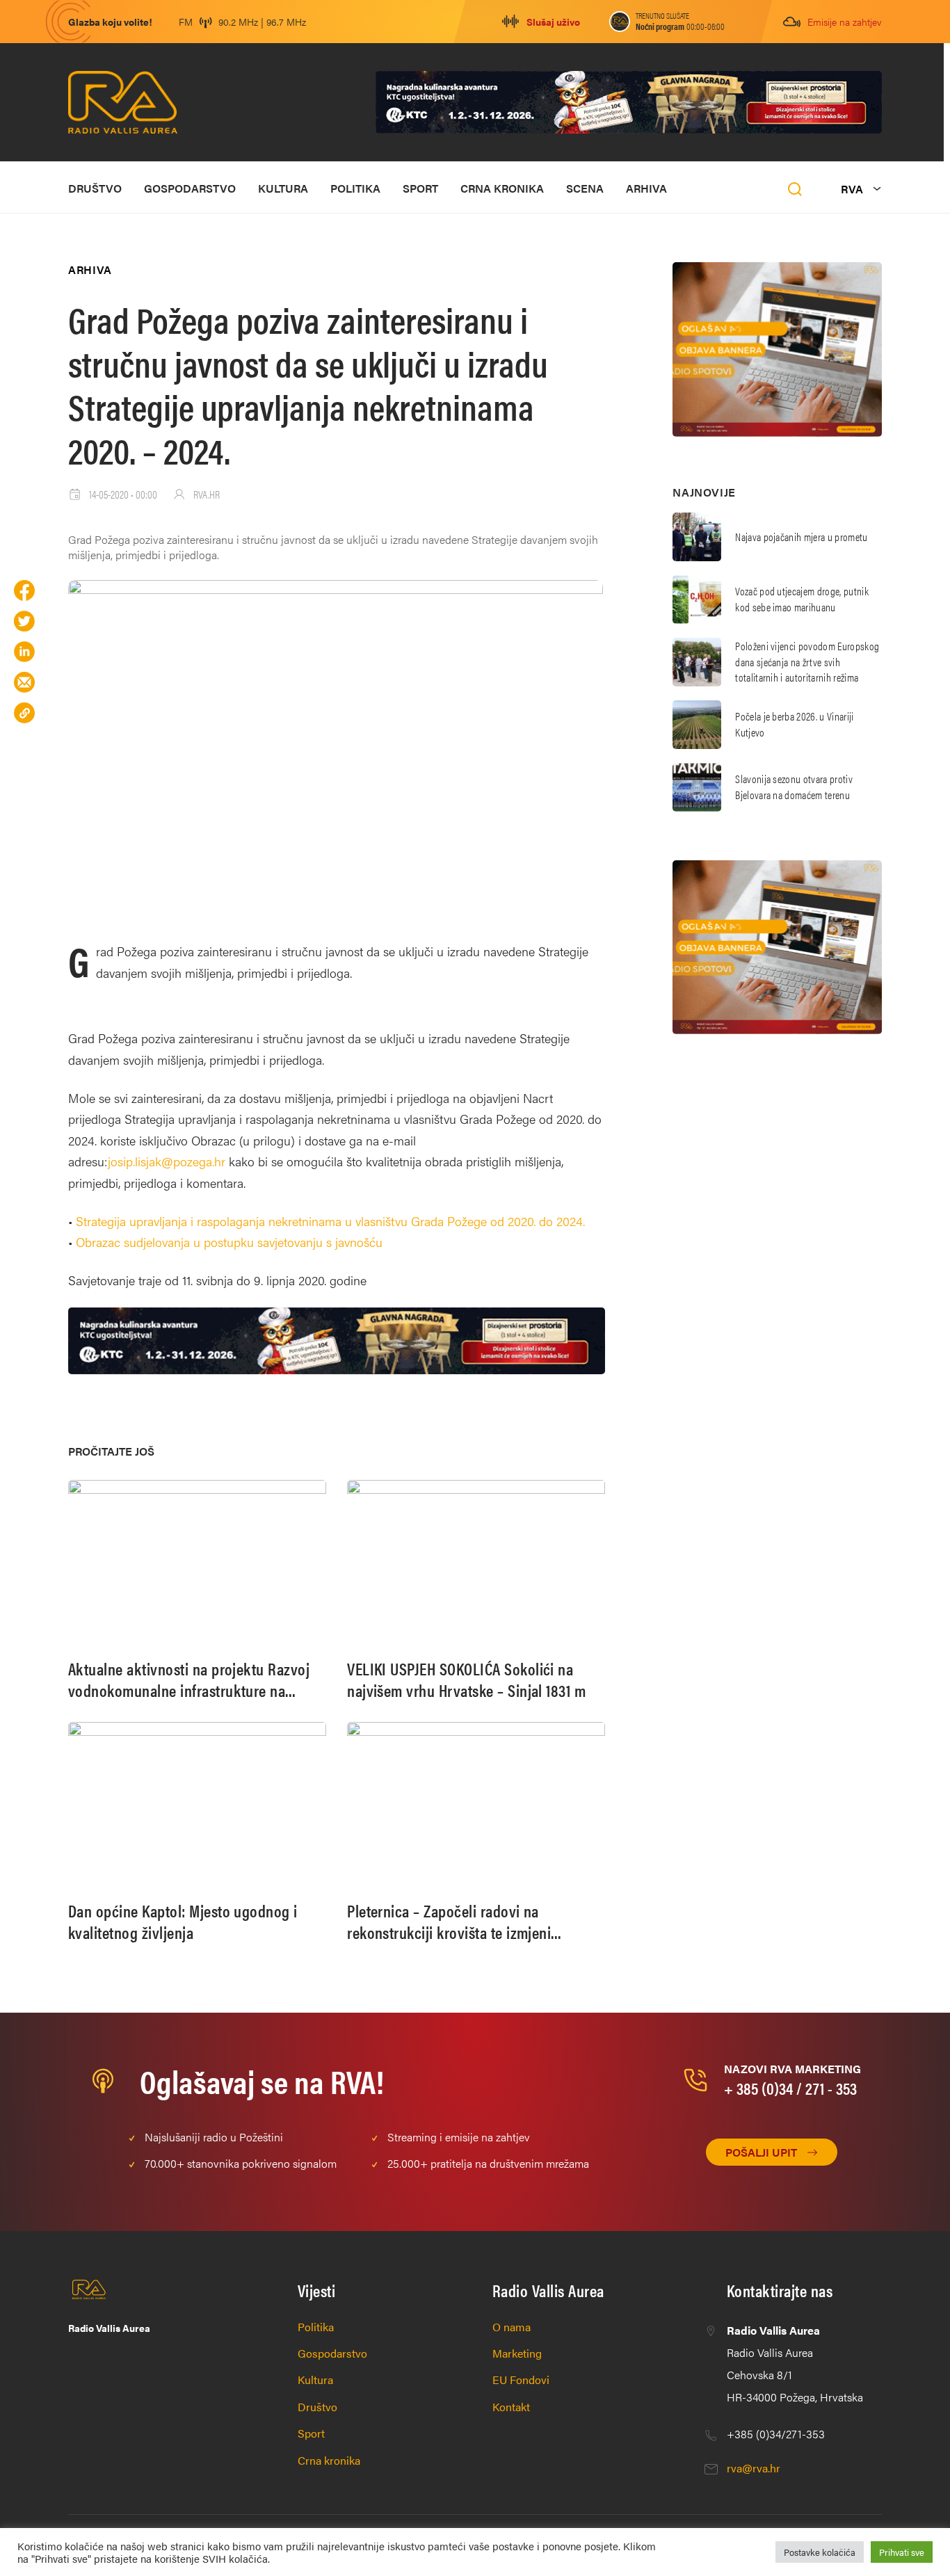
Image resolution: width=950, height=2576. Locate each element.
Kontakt (511, 2407)
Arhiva (646, 188)
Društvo (95, 188)
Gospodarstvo (190, 188)
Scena (585, 188)
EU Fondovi (521, 2380)
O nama (512, 2327)
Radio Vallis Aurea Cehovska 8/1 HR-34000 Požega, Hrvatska (795, 2364)
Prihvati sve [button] (902, 2552)
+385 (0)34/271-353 (776, 2434)
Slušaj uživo (553, 22)
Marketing (517, 2353)
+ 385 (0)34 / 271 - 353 (790, 2088)
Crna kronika (502, 188)
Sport (420, 188)
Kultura (283, 188)
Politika (355, 188)
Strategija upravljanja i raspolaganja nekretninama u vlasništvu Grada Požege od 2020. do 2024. (332, 1221)
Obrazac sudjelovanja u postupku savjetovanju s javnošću (229, 1242)
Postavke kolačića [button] (820, 2552)
